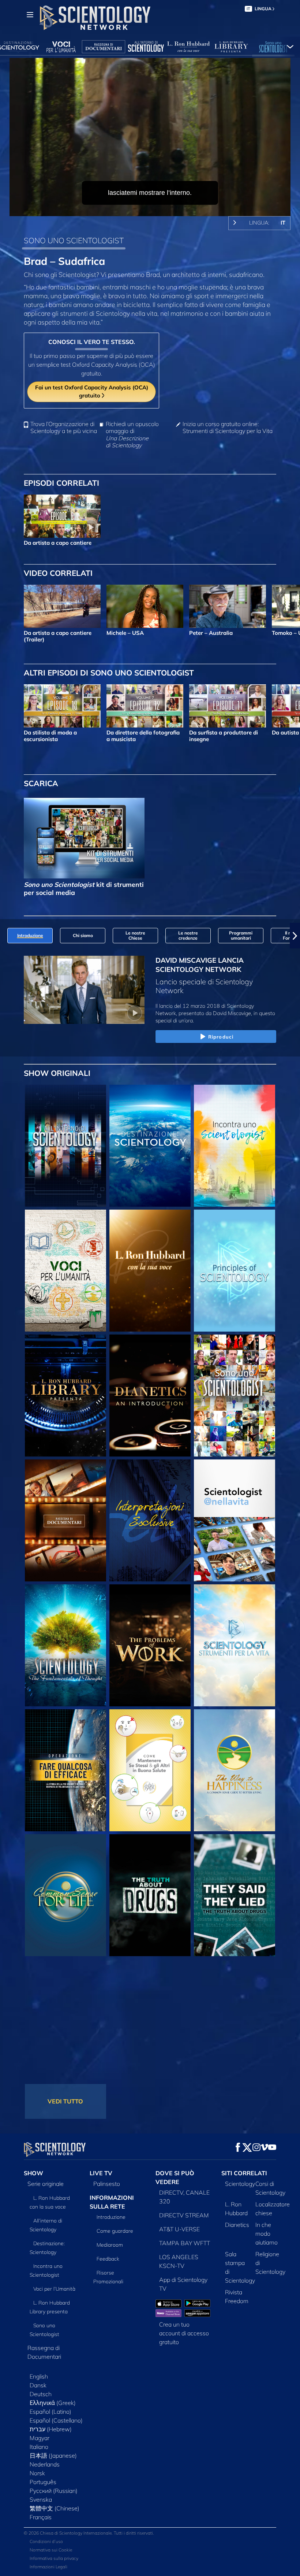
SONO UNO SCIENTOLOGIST (74, 240)
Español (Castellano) (56, 2420)
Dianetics (237, 2225)
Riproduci (221, 1037)
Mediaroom (110, 2245)
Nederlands (45, 2464)
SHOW (33, 2173)
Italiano (39, 2447)
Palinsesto (107, 2184)
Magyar (40, 2438)
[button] (5, 936)
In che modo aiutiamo (267, 2233)
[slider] (155, 209)
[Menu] (30, 15)
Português (43, 2482)
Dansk (38, 2385)
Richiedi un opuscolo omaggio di (132, 435)
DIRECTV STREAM (184, 2215)
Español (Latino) (50, 2412)
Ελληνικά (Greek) (53, 2403)
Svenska (41, 2499)
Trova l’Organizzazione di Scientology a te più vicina (64, 428)
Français (41, 2517)
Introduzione (111, 2217)
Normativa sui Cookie (51, 2550)
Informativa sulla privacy (54, 2558)
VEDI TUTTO (65, 2101)
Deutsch (41, 2394)
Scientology (240, 2184)
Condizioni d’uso (46, 2541)
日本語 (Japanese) (53, 2455)
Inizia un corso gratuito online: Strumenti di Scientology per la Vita (228, 428)
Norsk (37, 2473)
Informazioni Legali (48, 2567)
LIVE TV (101, 2173)
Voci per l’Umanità (54, 2289)
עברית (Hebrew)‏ (51, 2429)
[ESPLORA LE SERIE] (65, 1146)
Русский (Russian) (54, 2491)
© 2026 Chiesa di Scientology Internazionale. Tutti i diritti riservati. (89, 2533)
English (39, 2376)
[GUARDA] (235, 1271)
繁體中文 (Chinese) (55, 2508)
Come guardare (115, 2231)
